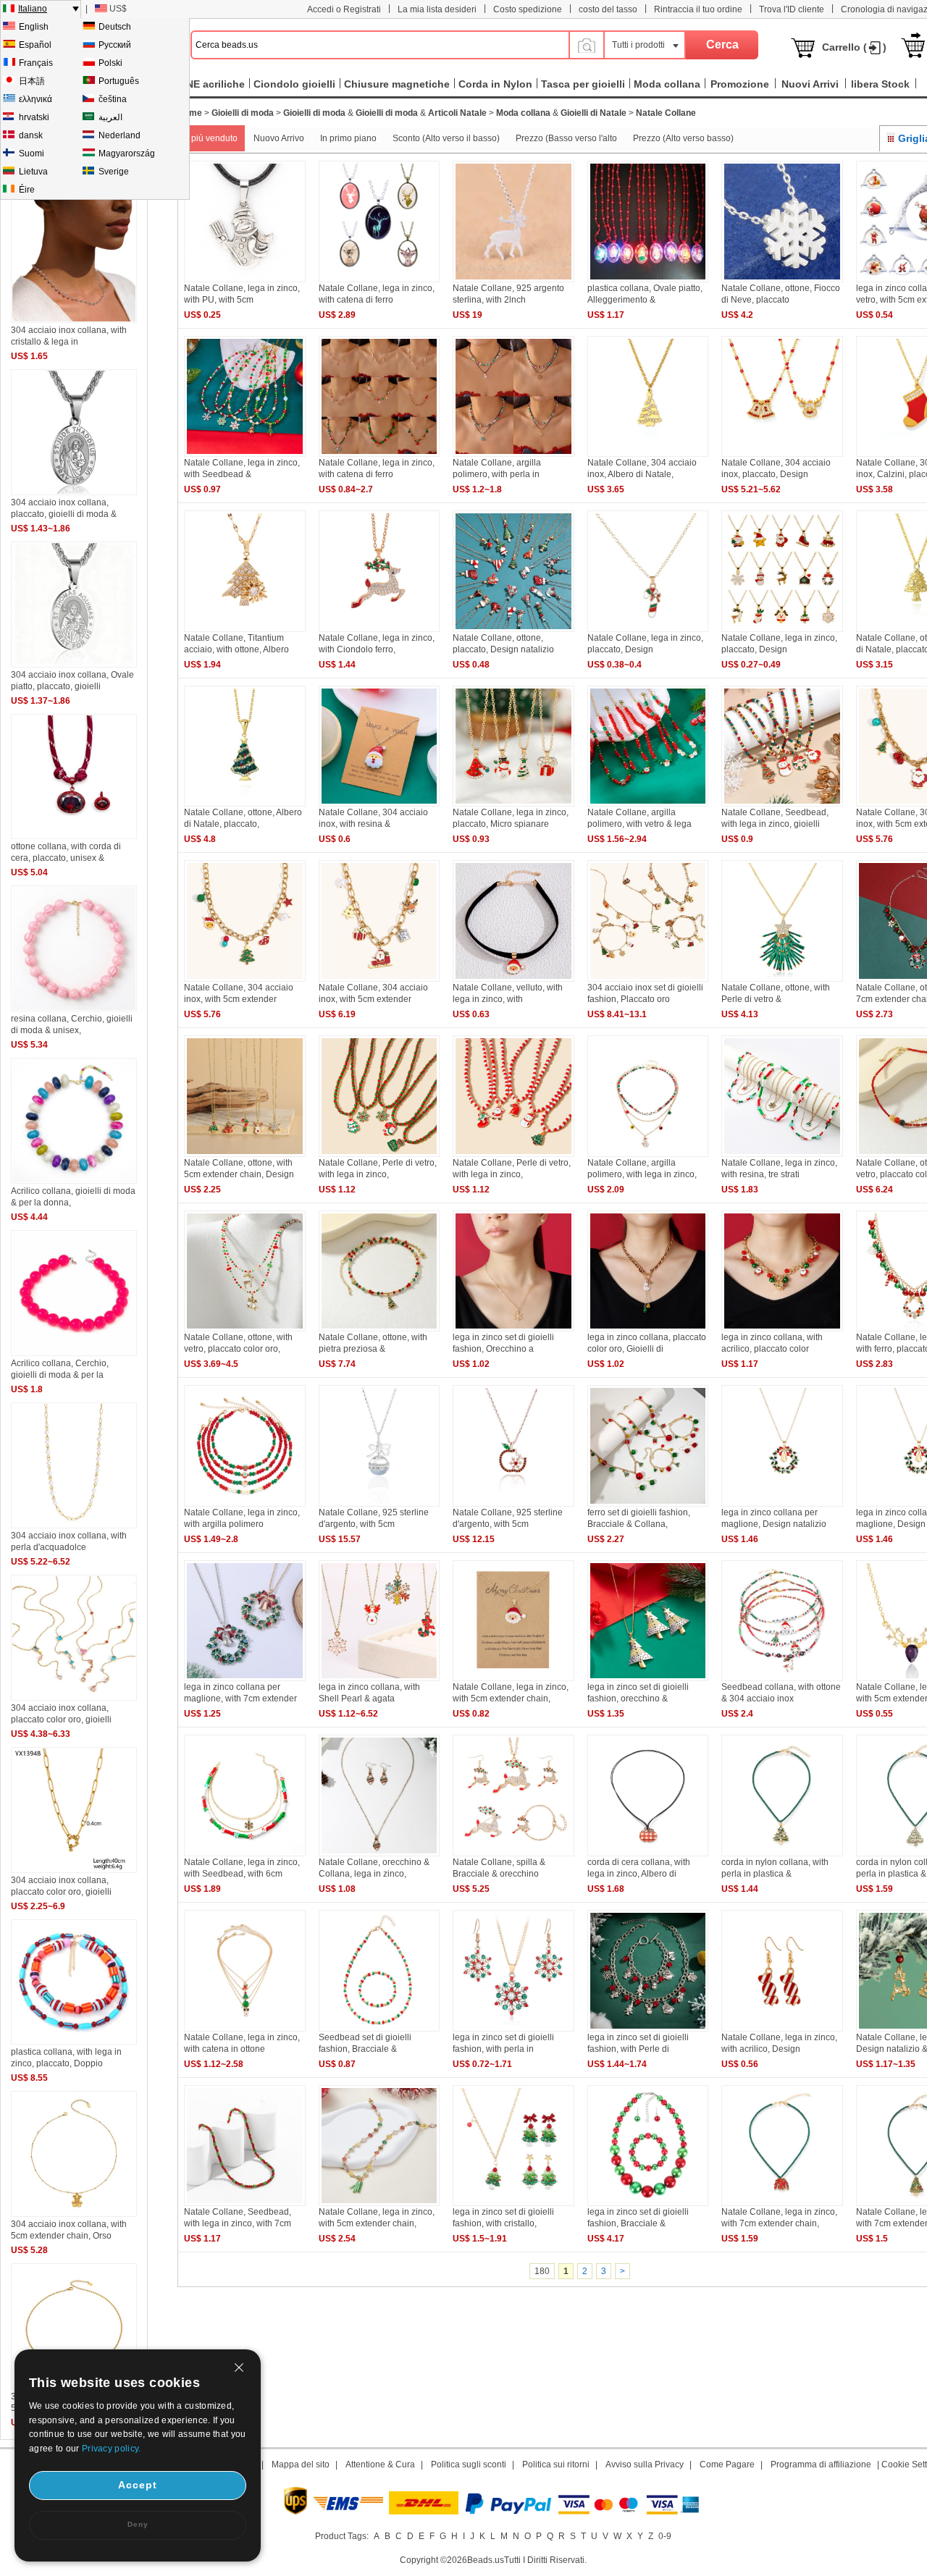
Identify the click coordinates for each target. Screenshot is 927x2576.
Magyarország (127, 153)
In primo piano (348, 138)
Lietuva (33, 172)
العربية (110, 117)
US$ (118, 9)
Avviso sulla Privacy (645, 2465)
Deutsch (115, 27)
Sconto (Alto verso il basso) (446, 138)
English (34, 27)
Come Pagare (727, 2465)
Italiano (33, 9)
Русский (115, 45)
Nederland (119, 135)
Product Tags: (342, 2536)
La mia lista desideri (437, 9)
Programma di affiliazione (821, 2465)
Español (35, 45)
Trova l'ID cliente (792, 9)
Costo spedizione (528, 9)
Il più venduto (211, 138)
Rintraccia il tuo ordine (698, 9)
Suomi (32, 153)
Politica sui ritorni (556, 2465)
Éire (27, 190)
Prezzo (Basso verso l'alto (566, 138)
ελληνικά (35, 99)
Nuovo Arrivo (279, 138)
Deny (138, 2524)
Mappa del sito (301, 2465)
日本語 (32, 81)
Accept (138, 2485)
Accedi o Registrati (344, 9)
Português (119, 81)
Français (36, 63)
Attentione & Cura (380, 2465)
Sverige (114, 172)
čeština (113, 99)
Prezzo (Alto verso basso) (683, 138)
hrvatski (34, 117)
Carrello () (854, 47)
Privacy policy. (112, 2449)
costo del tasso (608, 9)
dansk (31, 135)
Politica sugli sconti (469, 2465)
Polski (110, 63)
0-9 (665, 2536)
